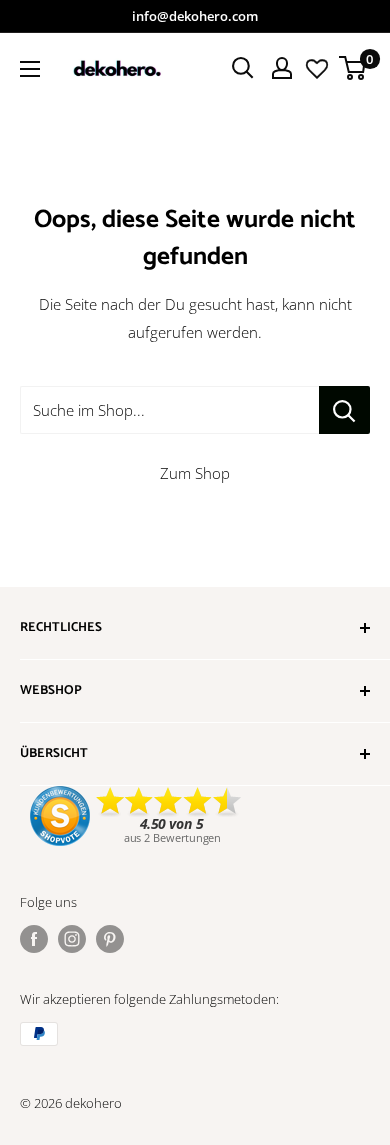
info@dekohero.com (195, 16)
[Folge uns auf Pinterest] (110, 939)
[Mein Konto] (282, 68)
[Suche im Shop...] (344, 410)
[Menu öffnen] (30, 69)
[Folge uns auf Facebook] (34, 939)
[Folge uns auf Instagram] (72, 939)
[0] (353, 68)
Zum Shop (195, 473)
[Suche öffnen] (243, 68)
